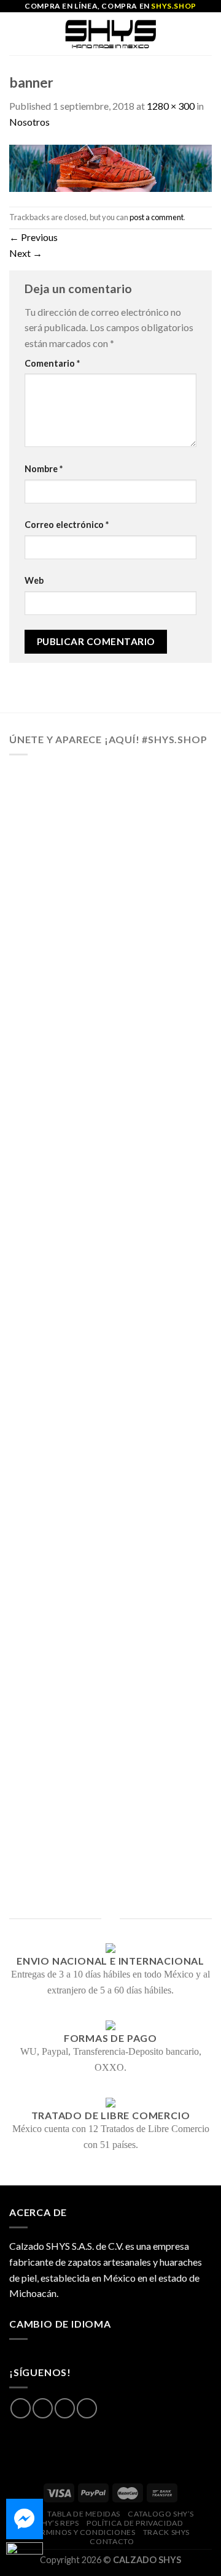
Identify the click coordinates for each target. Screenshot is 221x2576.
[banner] (110, 166)
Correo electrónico (67, 525)
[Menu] (17, 33)
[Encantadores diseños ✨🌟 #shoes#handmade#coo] (110, 1050)
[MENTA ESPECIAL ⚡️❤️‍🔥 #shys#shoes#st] (110, 1500)
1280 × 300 (171, 106)
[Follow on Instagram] (43, 2408)
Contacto (112, 2541)
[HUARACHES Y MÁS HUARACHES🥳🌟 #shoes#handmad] (110, 825)
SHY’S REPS (59, 2523)
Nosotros (29, 122)
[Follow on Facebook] (21, 2408)
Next (26, 253)
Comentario (52, 363)
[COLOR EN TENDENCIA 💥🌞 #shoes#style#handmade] (110, 1388)
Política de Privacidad (135, 2523)
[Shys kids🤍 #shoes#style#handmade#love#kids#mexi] (110, 1726)
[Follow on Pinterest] (87, 2408)
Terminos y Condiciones (83, 2532)
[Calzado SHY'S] (111, 34)
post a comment (157, 217)
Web (34, 580)
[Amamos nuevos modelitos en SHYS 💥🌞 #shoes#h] (110, 1275)
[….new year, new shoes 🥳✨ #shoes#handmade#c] (110, 1613)
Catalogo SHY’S (161, 2514)
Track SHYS (166, 2532)
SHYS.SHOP (173, 6)
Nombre (44, 469)
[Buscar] (207, 34)
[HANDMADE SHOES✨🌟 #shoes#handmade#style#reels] (110, 938)
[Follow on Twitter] (65, 2408)
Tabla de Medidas (84, 2514)
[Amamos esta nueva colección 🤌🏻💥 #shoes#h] (110, 1163)
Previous (33, 237)
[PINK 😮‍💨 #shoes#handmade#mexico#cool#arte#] (110, 1838)
